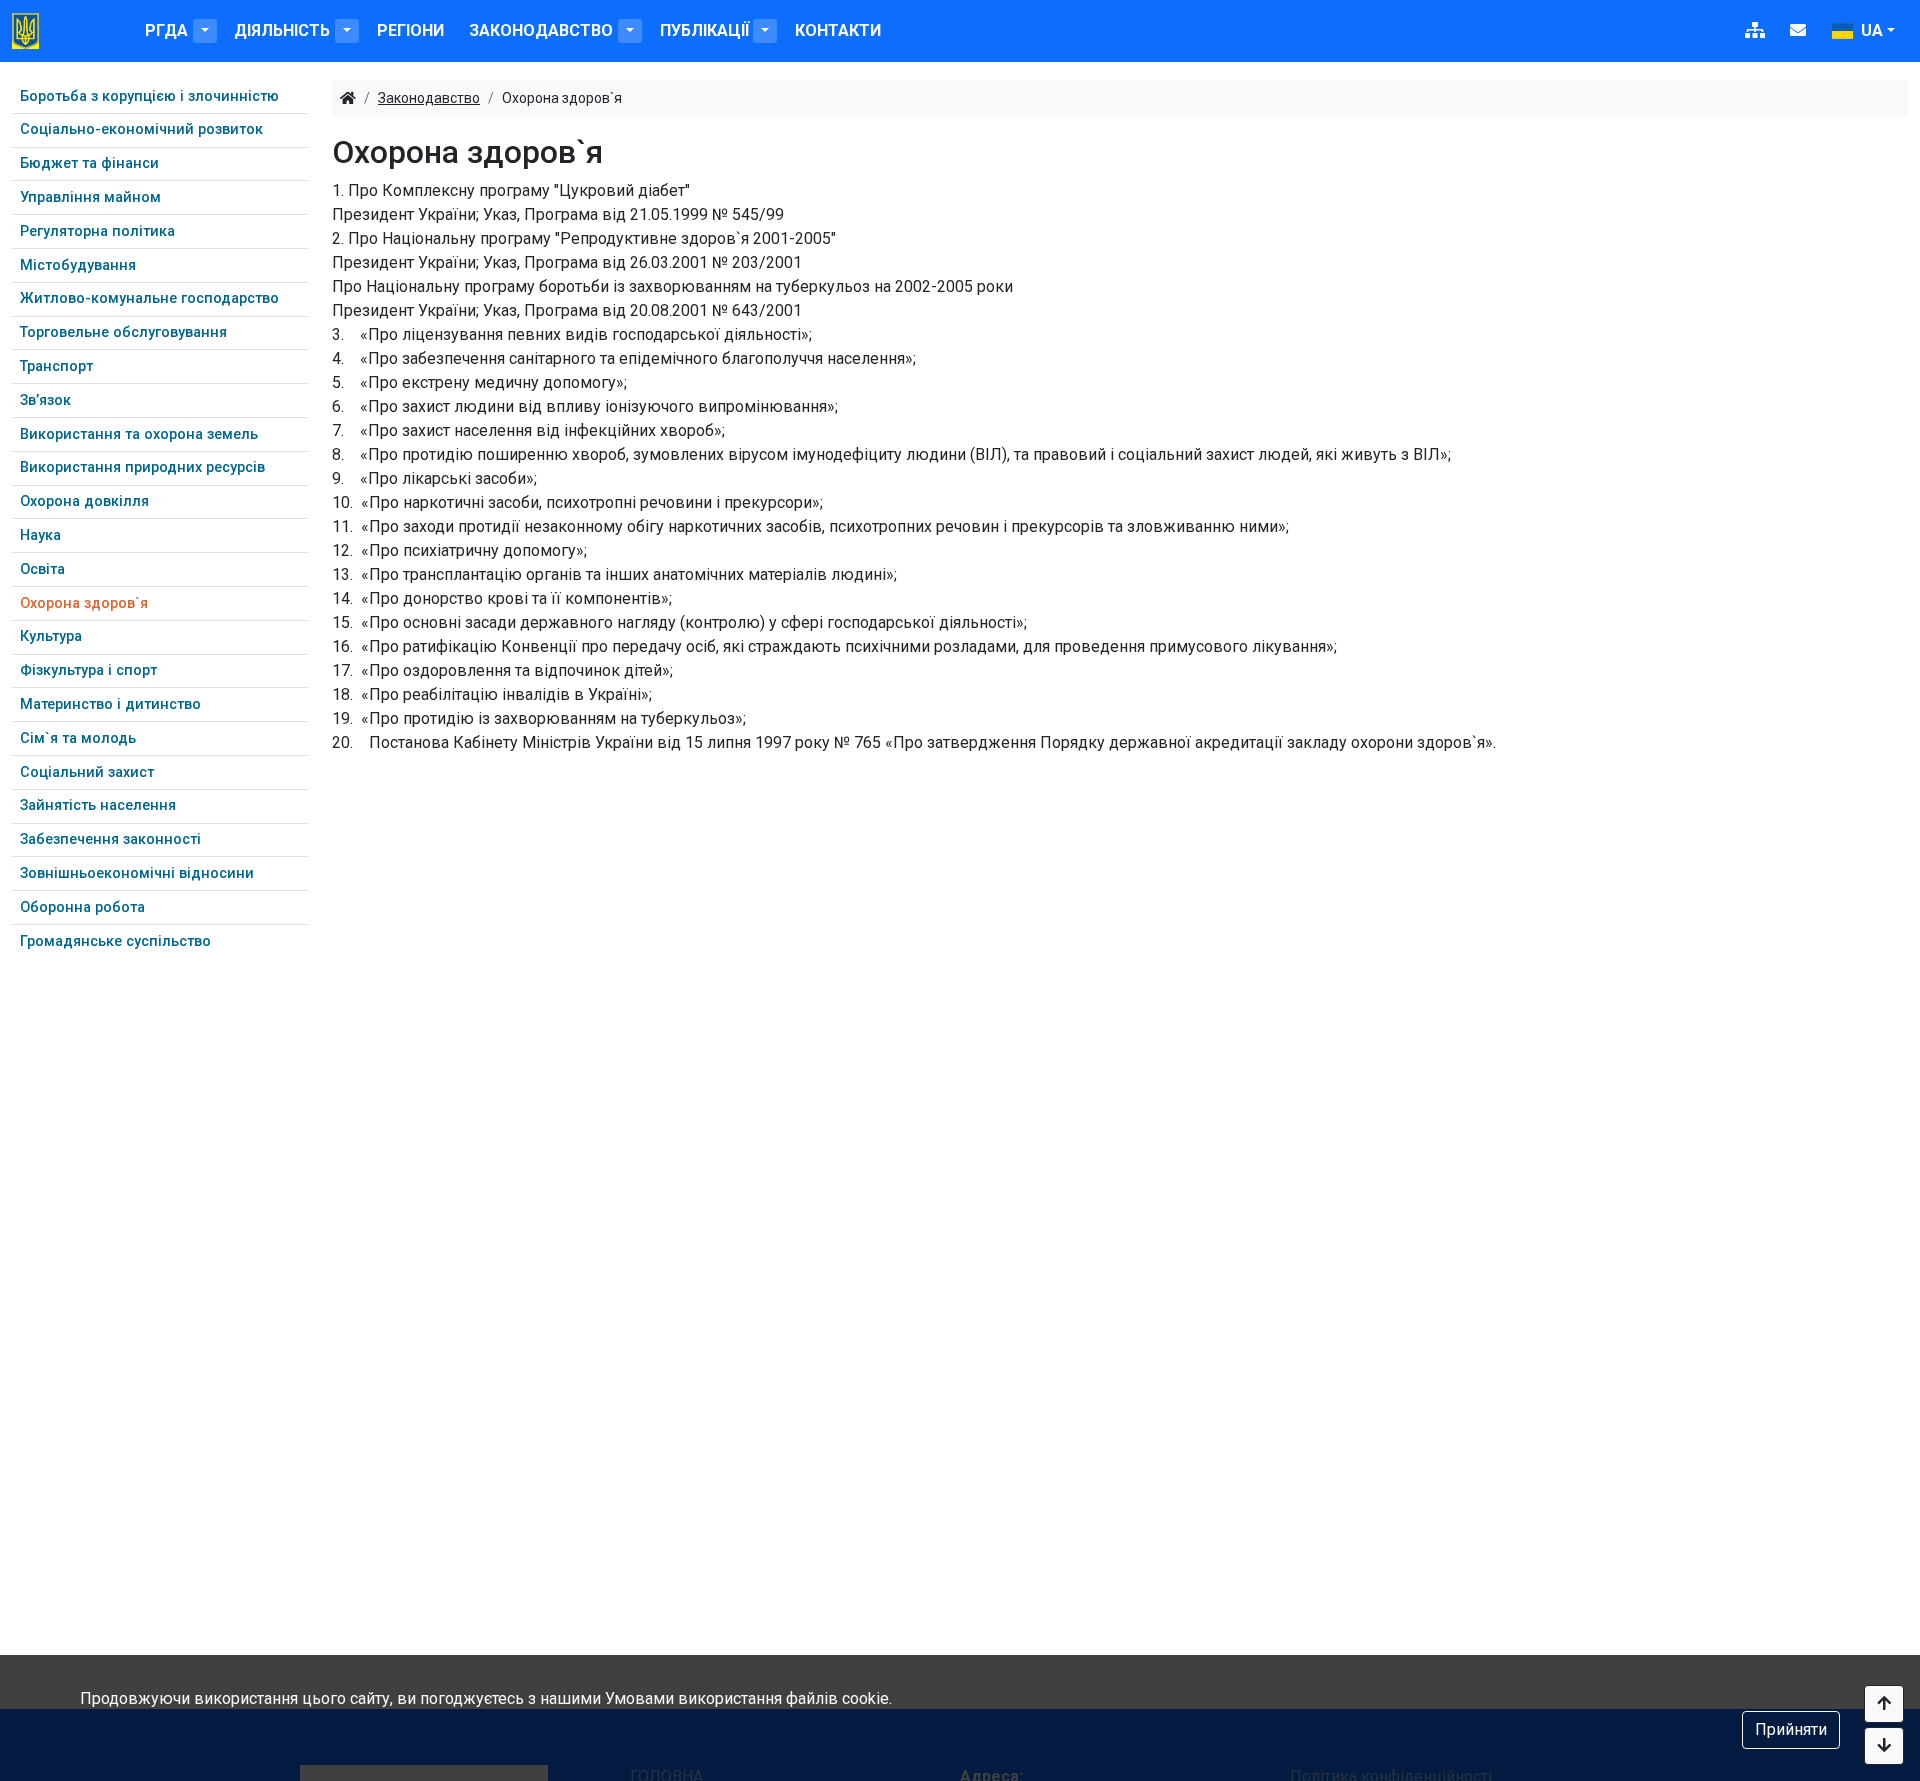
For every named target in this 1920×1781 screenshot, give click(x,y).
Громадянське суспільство (115, 941)
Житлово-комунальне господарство (149, 298)
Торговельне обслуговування (123, 332)
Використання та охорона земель (139, 434)
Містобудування (78, 265)
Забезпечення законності (110, 839)
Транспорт (56, 366)
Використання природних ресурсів (142, 467)
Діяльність (282, 30)
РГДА (166, 30)
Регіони (410, 30)
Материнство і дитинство (110, 704)
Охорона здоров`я (84, 603)
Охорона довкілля (84, 501)
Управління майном (90, 197)
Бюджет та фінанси (89, 163)
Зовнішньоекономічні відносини (137, 873)
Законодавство (541, 30)
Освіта (42, 569)
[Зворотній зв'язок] (1798, 31)
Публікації (704, 30)
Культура (51, 636)
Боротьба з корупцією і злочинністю (149, 96)
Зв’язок (45, 400)
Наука (40, 535)
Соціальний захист (87, 772)
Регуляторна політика (97, 231)
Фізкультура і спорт (88, 670)
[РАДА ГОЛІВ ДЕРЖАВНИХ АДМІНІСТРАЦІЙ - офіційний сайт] (25, 31)
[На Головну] (348, 98)
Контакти (838, 30)
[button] (205, 31)
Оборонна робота (82, 907)
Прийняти (1791, 1729)
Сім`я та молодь (78, 738)
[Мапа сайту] (1755, 31)
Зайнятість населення (98, 805)
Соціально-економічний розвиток (141, 129)
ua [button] (1870, 30)
